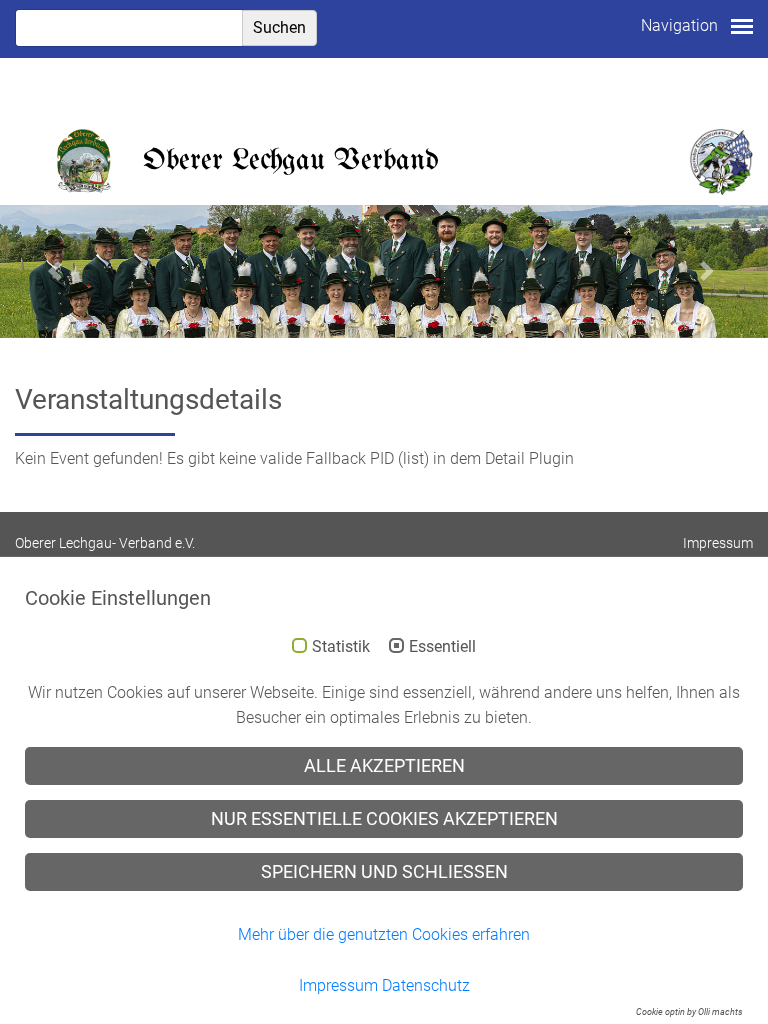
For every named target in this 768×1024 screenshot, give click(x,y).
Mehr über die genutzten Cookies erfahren (384, 934)
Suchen (279, 27)
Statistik (341, 647)
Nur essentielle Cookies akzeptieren (384, 819)
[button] (57, 271)
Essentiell (442, 647)
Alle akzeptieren (384, 766)
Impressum (718, 543)
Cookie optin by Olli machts (689, 1012)
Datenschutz (426, 985)
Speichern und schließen (384, 872)
